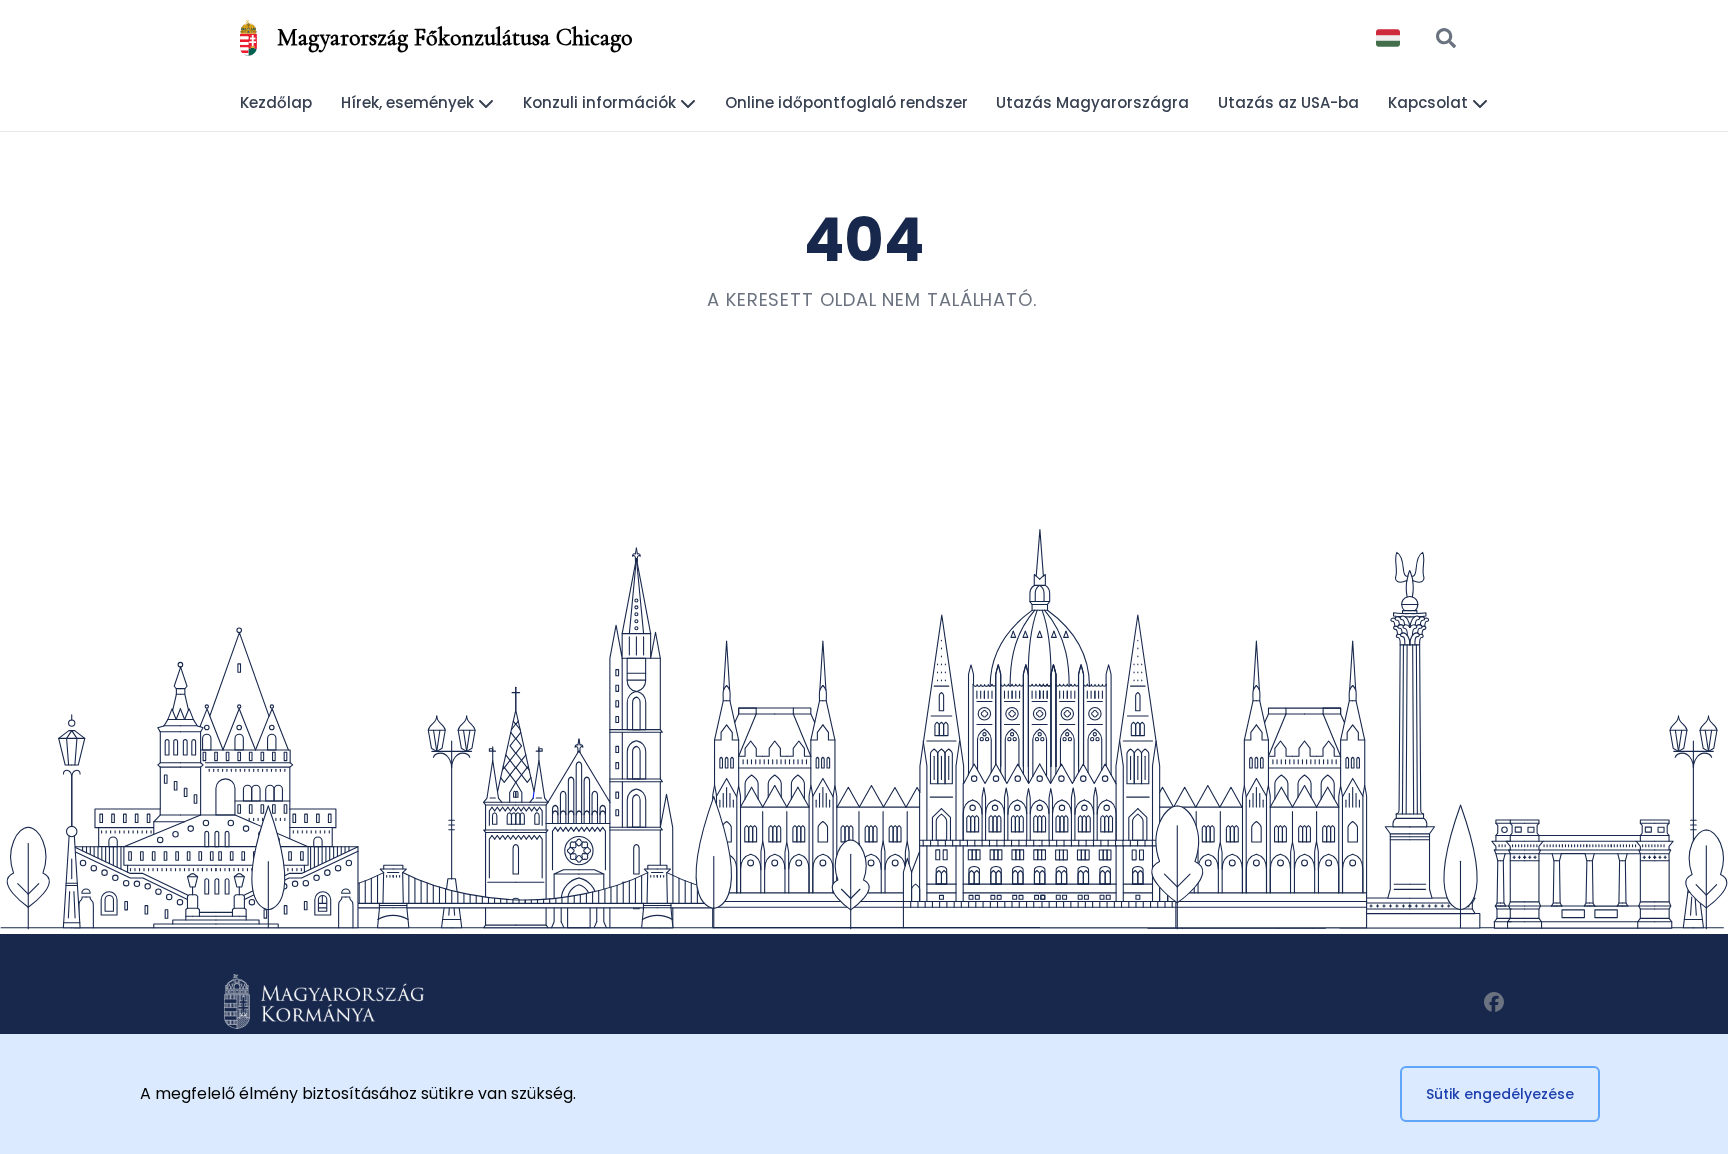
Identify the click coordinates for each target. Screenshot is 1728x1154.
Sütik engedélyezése (1500, 1094)
